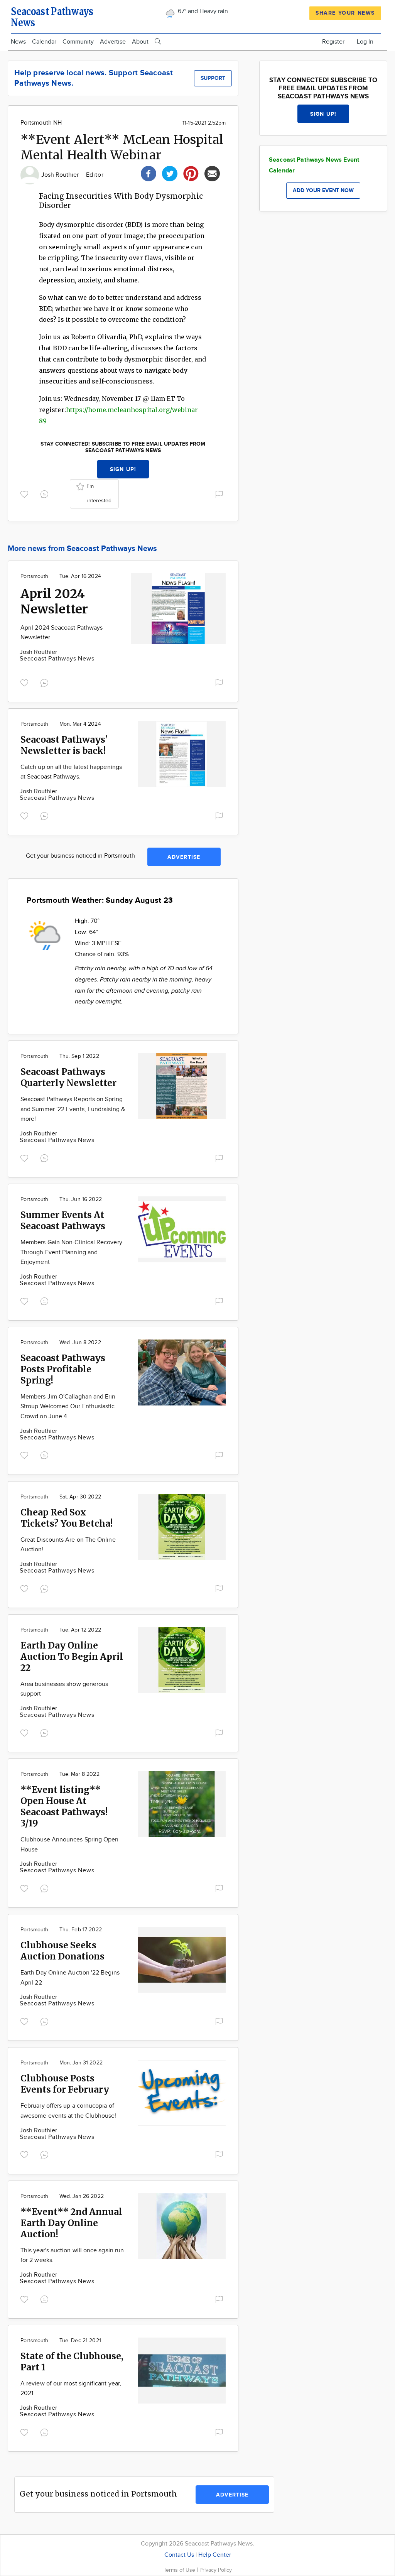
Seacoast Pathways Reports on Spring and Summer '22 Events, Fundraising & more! (73, 1109)
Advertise (113, 42)
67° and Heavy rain (202, 11)
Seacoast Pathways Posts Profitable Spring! (63, 1369)
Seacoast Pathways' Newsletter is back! (64, 745)
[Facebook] (149, 173)
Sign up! (123, 469)
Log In (365, 42)
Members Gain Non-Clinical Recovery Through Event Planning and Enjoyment (71, 1252)
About (140, 42)
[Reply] (46, 493)
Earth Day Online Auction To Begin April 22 (72, 1656)
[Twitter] (170, 173)
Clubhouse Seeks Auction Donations (62, 1951)
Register (333, 42)
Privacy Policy (216, 2570)
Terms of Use (180, 2570)
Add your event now (323, 190)
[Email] (212, 173)
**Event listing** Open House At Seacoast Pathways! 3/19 (64, 1806)
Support (213, 78)
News (18, 42)
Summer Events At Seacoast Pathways (63, 1220)
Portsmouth (34, 576)
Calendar (44, 42)
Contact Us (179, 2555)
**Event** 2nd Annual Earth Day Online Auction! (71, 2223)
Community (78, 42)
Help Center (215, 2555)
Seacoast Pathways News (57, 659)
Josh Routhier (61, 175)
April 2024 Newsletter (54, 601)
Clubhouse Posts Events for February (65, 2084)
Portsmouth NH (41, 123)
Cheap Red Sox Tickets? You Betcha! (67, 1518)
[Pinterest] (191, 173)
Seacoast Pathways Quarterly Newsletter (68, 1077)
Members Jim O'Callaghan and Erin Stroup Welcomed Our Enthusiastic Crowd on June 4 (68, 1407)
